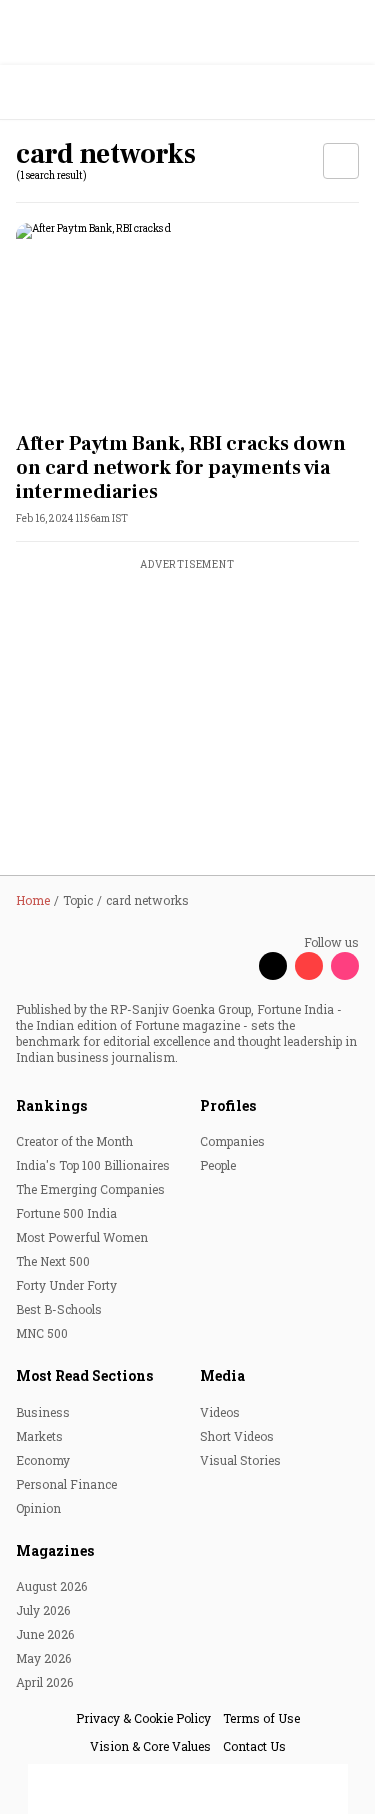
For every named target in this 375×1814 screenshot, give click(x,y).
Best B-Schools (59, 1309)
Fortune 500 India (66, 1213)
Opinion (38, 1508)
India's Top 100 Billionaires (93, 1165)
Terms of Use (261, 1718)
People (218, 1165)
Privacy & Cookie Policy (143, 1718)
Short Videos (237, 1436)
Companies (232, 1141)
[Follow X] (273, 966)
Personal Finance (66, 1484)
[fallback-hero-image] (187, 319)
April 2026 (44, 1682)
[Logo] (61, 92)
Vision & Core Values (150, 1746)
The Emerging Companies (90, 1189)
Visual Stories (240, 1460)
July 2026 (43, 1610)
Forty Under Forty (66, 1285)
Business (43, 1412)
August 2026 (51, 1586)
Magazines (55, 1550)
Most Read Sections (84, 1375)
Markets (39, 1436)
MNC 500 (42, 1333)
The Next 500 (53, 1261)
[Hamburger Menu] (347, 92)
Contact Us (254, 1746)
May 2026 (43, 1658)
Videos (220, 1412)
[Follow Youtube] (309, 966)
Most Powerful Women (82, 1237)
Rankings (51, 1105)
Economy (43, 1460)
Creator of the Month (74, 1141)
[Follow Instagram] (345, 966)
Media (222, 1375)
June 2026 (45, 1634)
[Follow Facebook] (237, 966)
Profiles (228, 1105)
